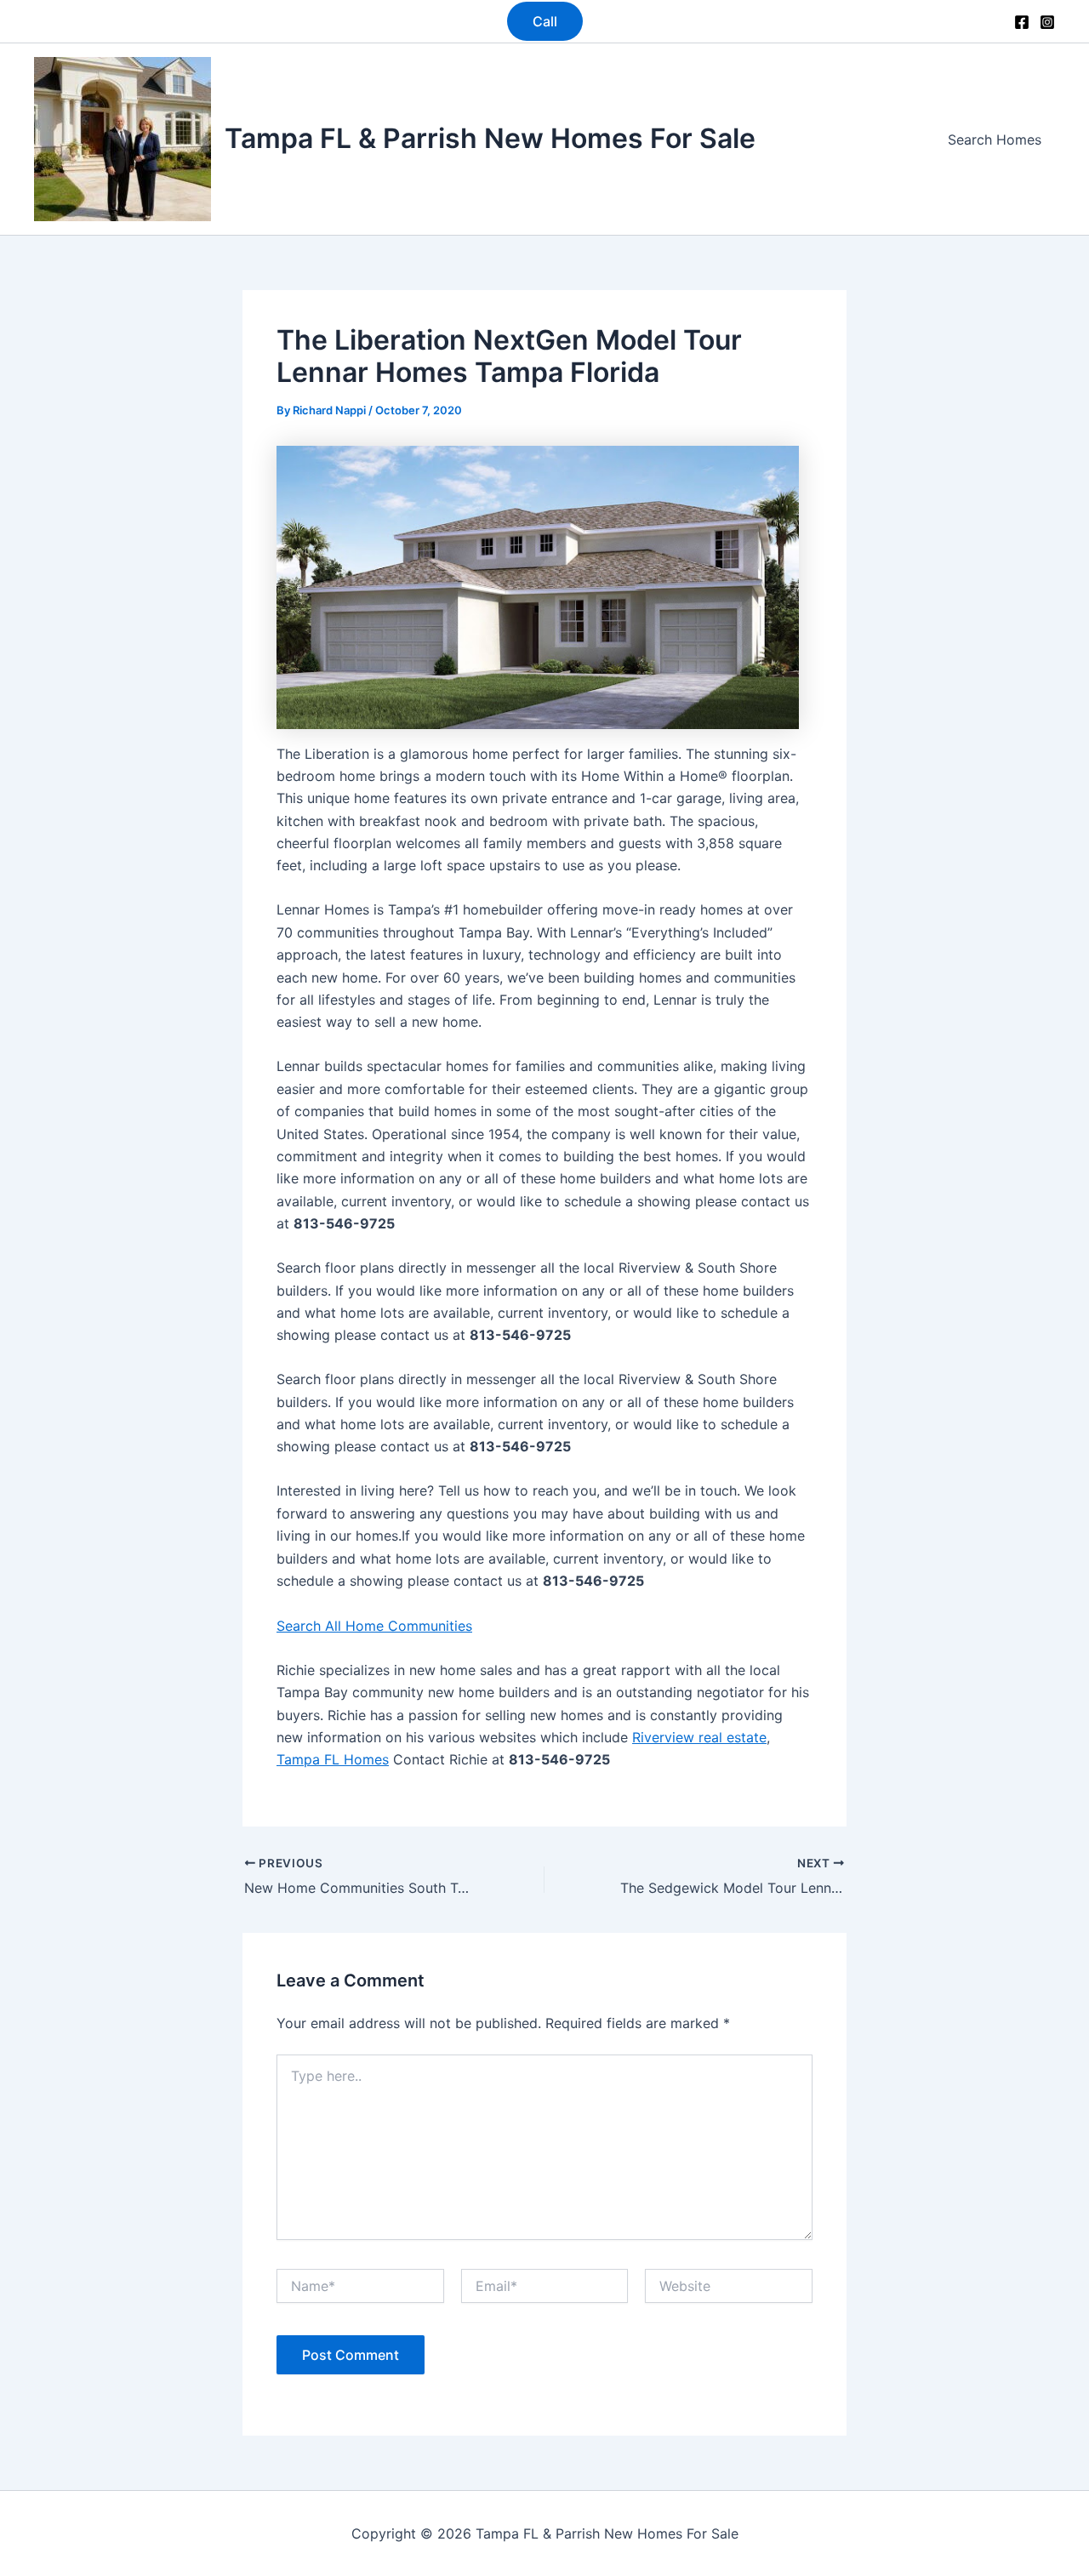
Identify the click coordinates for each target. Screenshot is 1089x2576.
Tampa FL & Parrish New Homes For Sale (490, 138)
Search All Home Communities (374, 1626)
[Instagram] (1047, 22)
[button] (545, 21)
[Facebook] (1022, 22)
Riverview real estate (699, 1737)
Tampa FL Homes (333, 1759)
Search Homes (995, 140)
